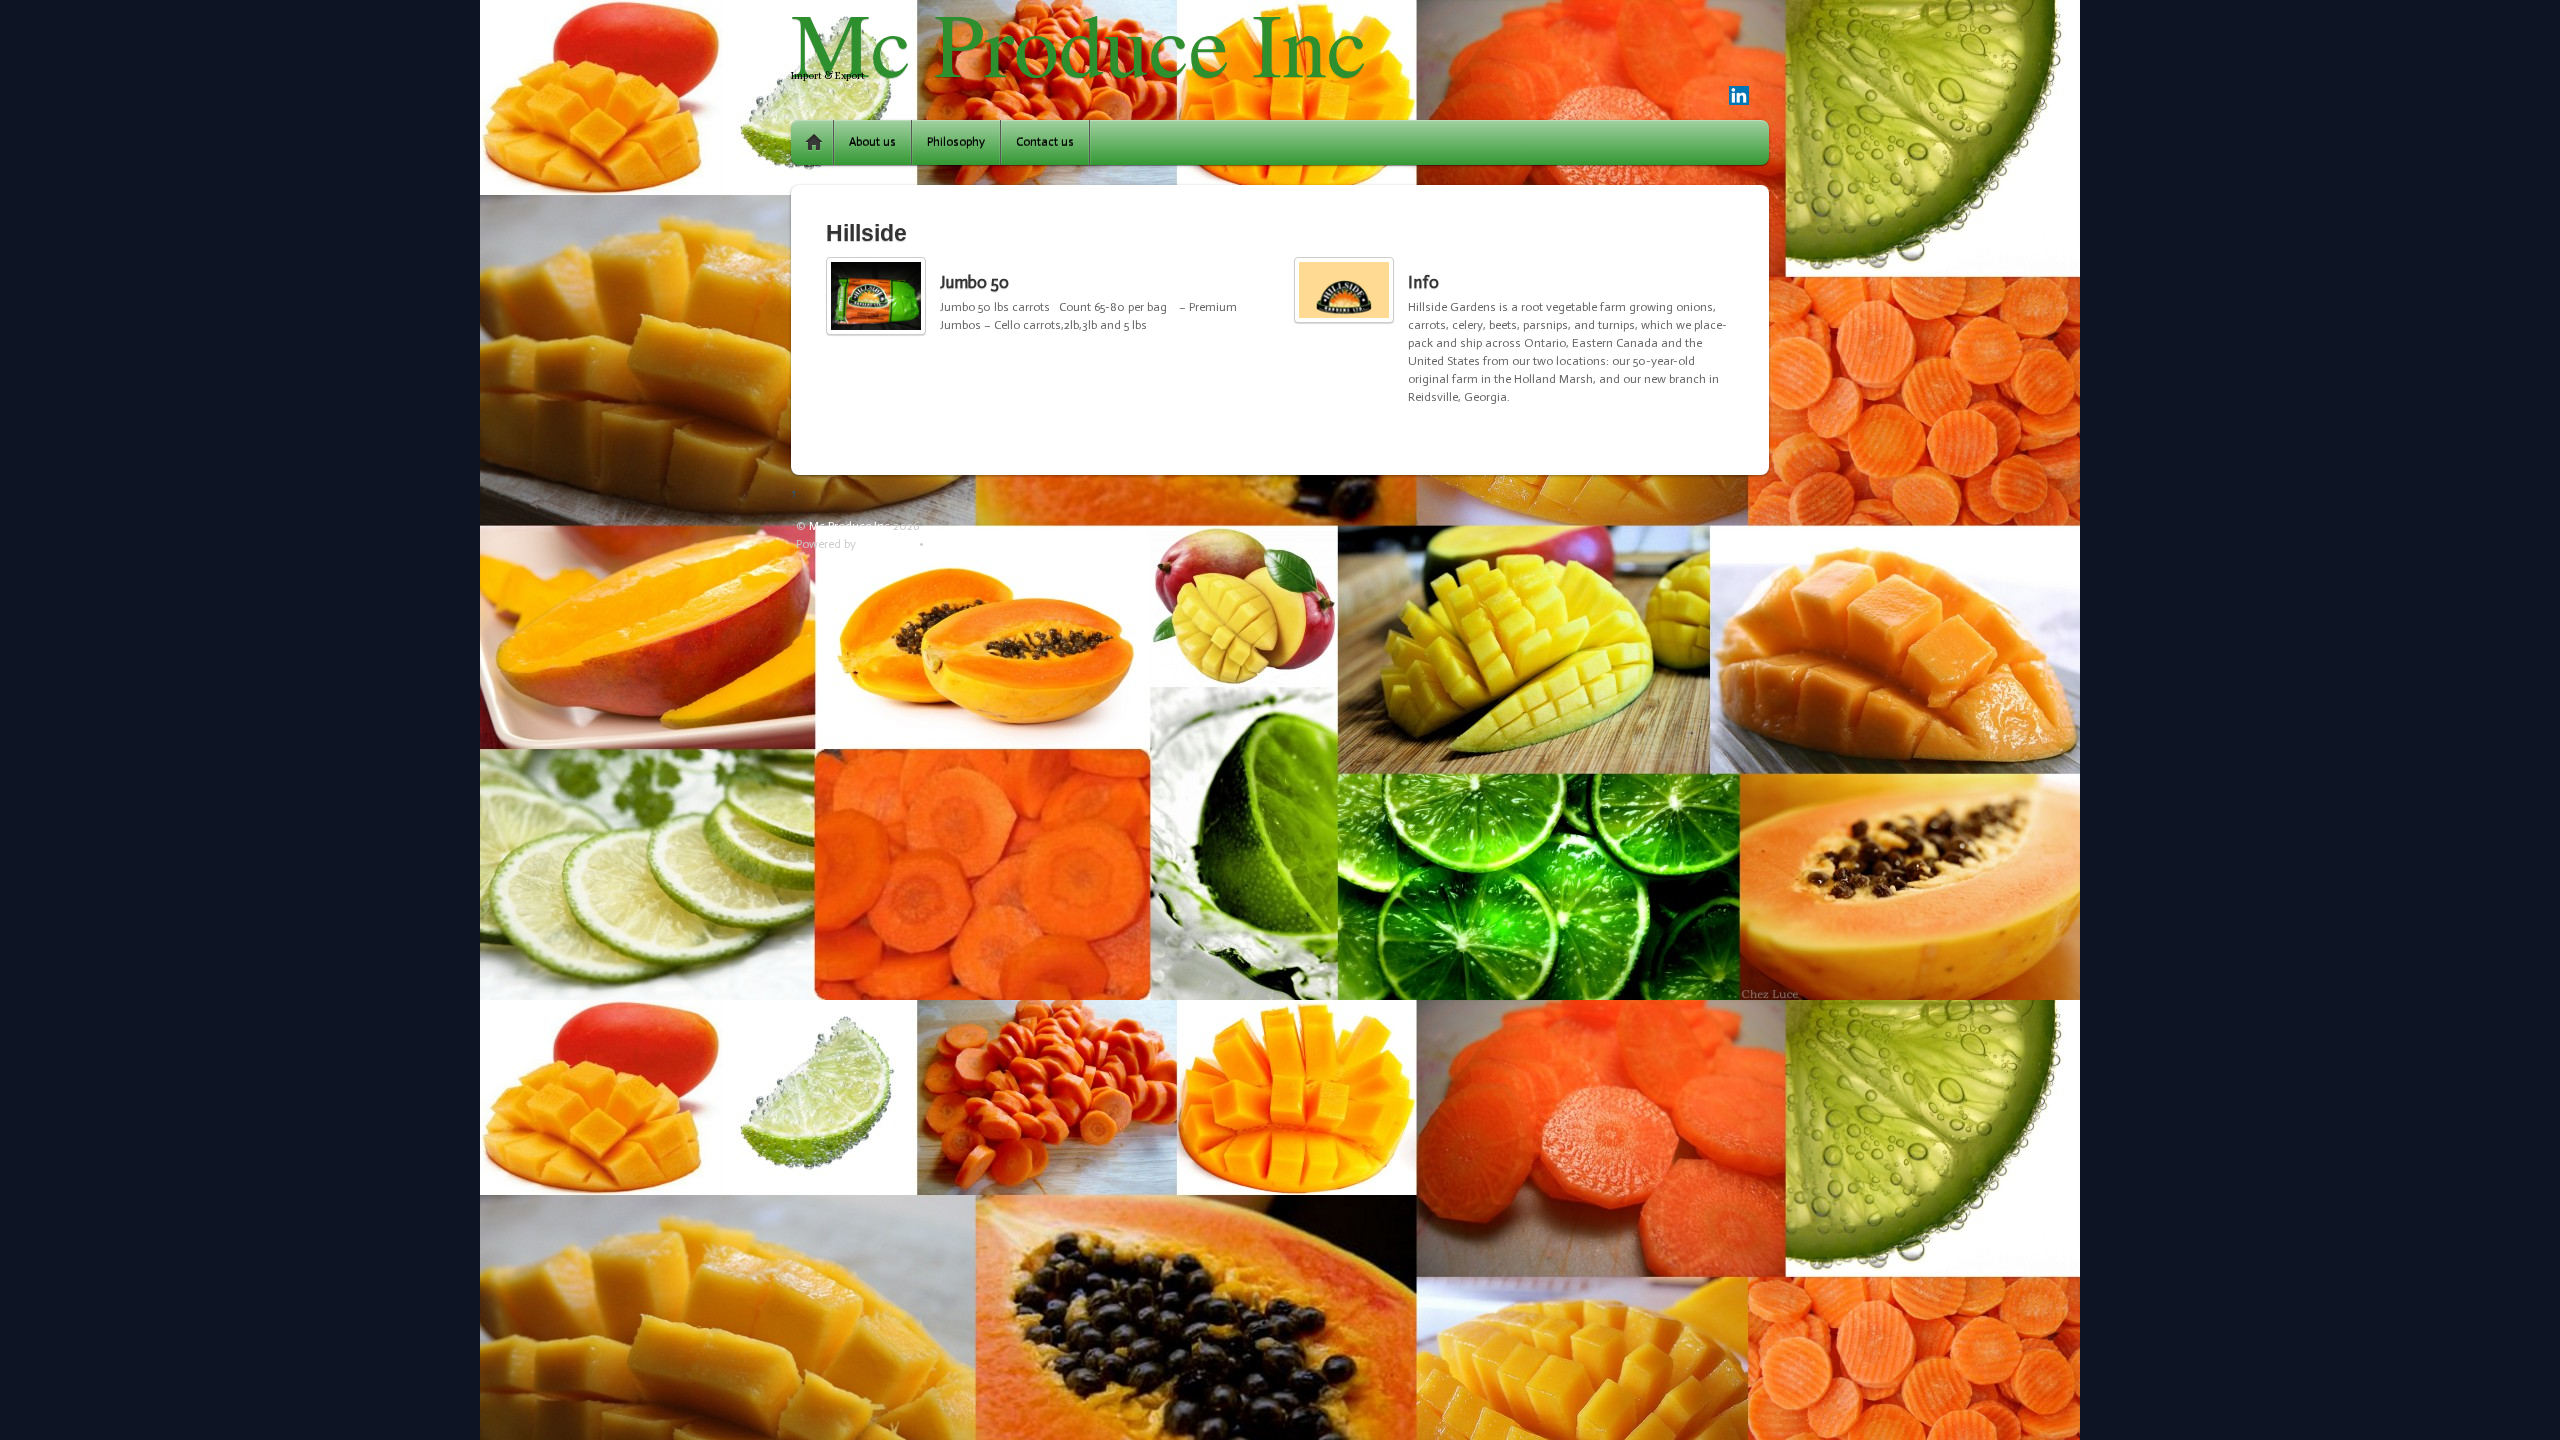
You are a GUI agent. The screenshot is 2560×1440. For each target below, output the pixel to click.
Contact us (1045, 142)
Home (814, 142)
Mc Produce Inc (849, 526)
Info (1423, 282)
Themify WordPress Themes (1002, 544)
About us (872, 142)
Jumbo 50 (974, 282)
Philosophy (956, 142)
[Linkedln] (1739, 97)
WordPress (887, 544)
